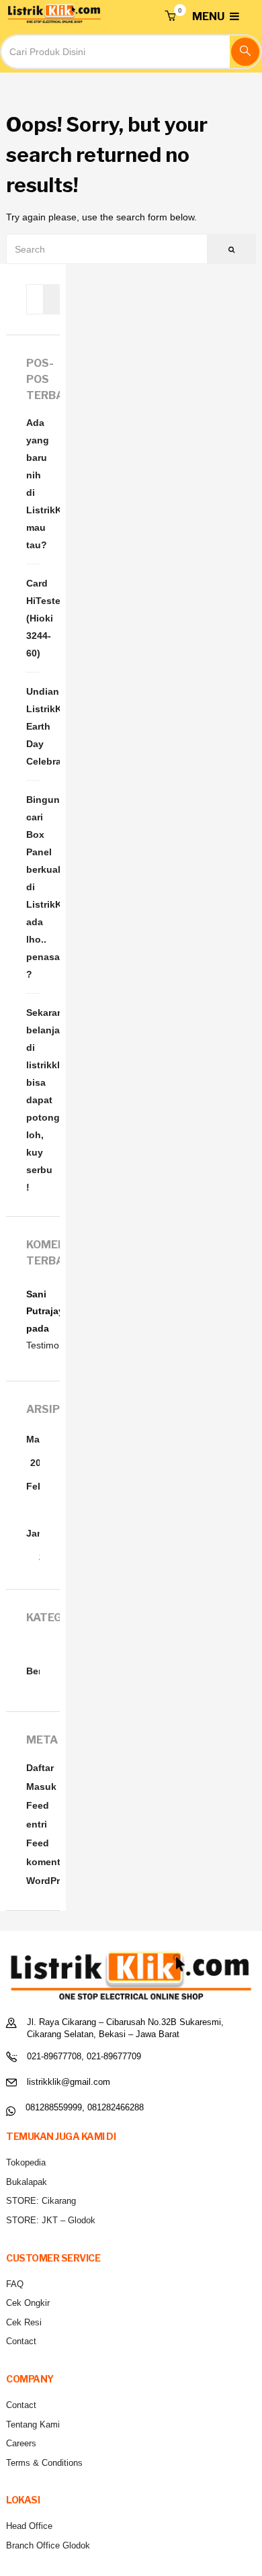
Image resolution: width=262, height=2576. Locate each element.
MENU (209, 16)
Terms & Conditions (44, 2463)
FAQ (15, 2284)
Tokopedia (26, 2162)
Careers (21, 2443)
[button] (170, 17)
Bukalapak (27, 2182)
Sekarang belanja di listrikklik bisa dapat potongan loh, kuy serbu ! (33, 1100)
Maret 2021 (39, 1451)
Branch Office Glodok (48, 2545)
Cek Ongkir (28, 2303)
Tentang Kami (33, 2424)
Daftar (40, 1768)
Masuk (41, 1787)
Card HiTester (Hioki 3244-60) (33, 618)
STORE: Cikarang (41, 2201)
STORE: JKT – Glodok (51, 2220)
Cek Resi (24, 2322)
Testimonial (50, 1345)
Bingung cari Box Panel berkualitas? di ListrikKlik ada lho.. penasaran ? (33, 887)
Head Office (29, 2526)
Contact (21, 2341)
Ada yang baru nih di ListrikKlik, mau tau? (33, 484)
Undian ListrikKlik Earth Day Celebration (33, 726)
